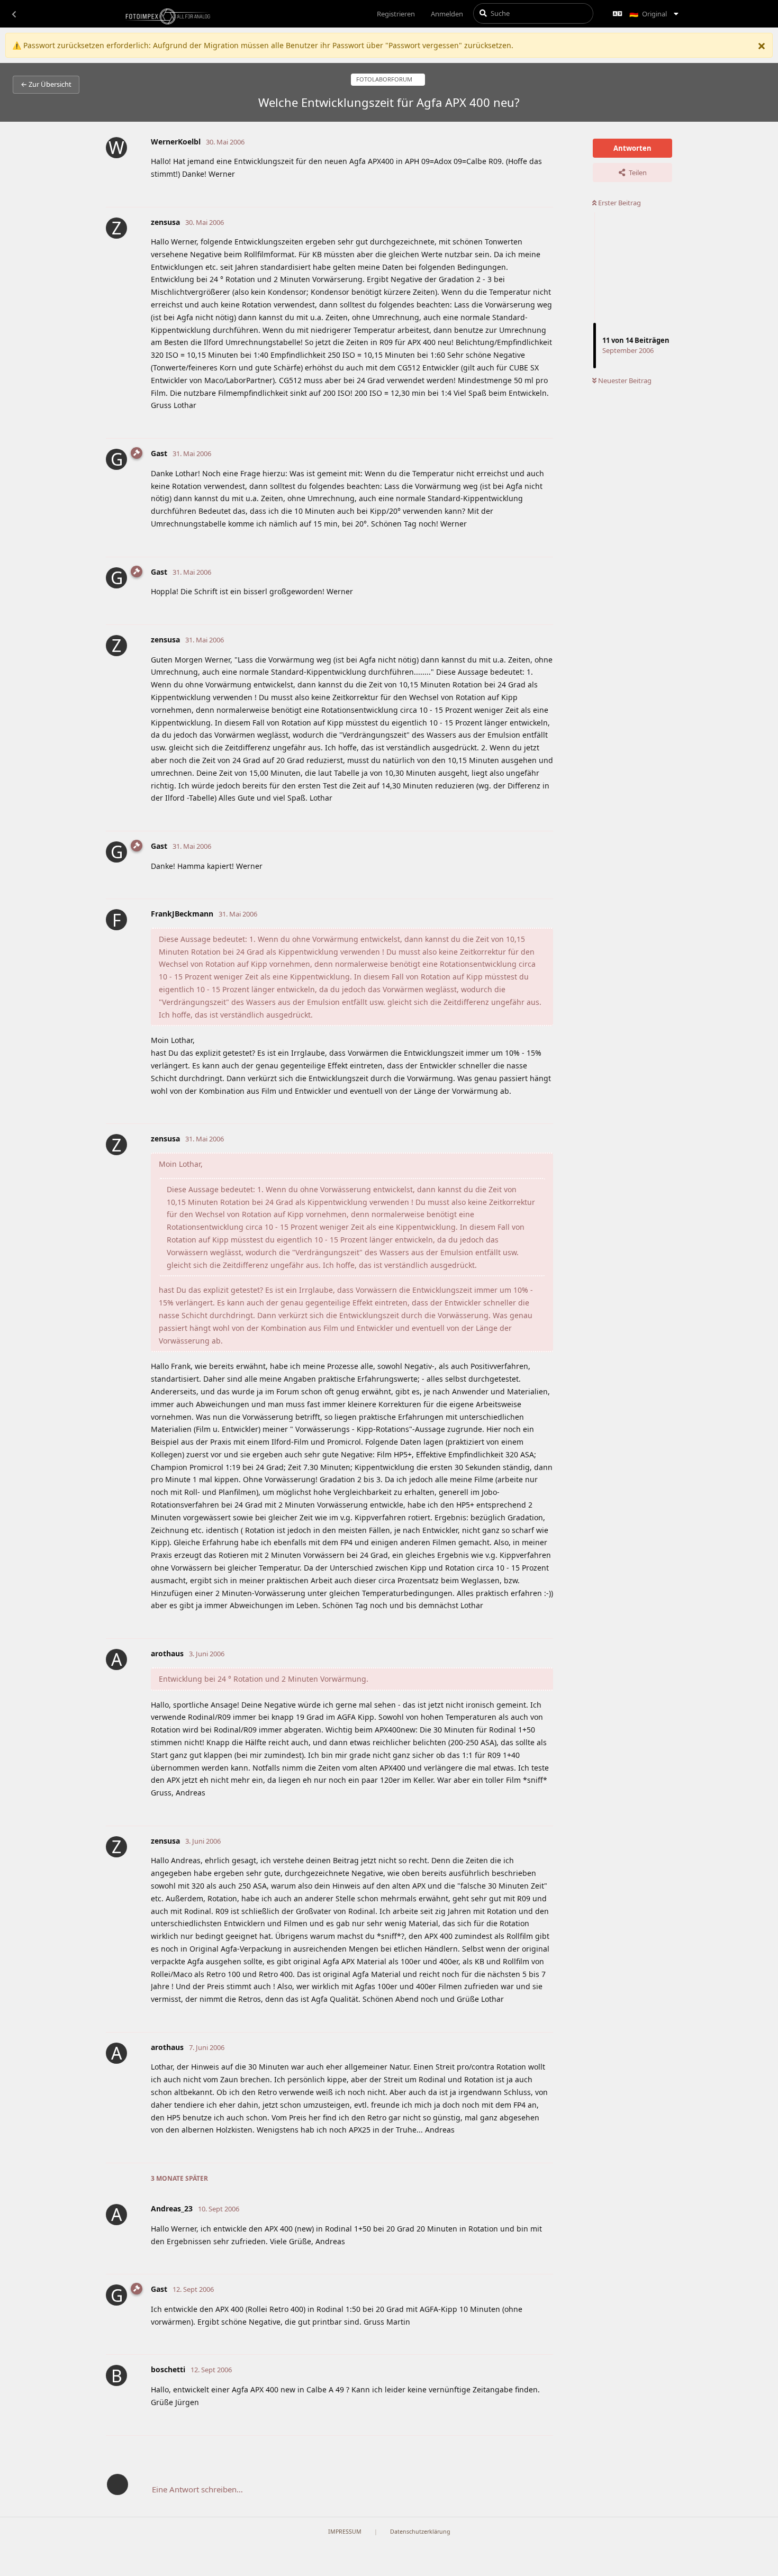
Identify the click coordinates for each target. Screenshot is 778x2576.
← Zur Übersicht (46, 84)
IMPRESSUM (345, 2532)
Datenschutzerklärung (420, 2532)
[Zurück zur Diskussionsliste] (14, 14)
